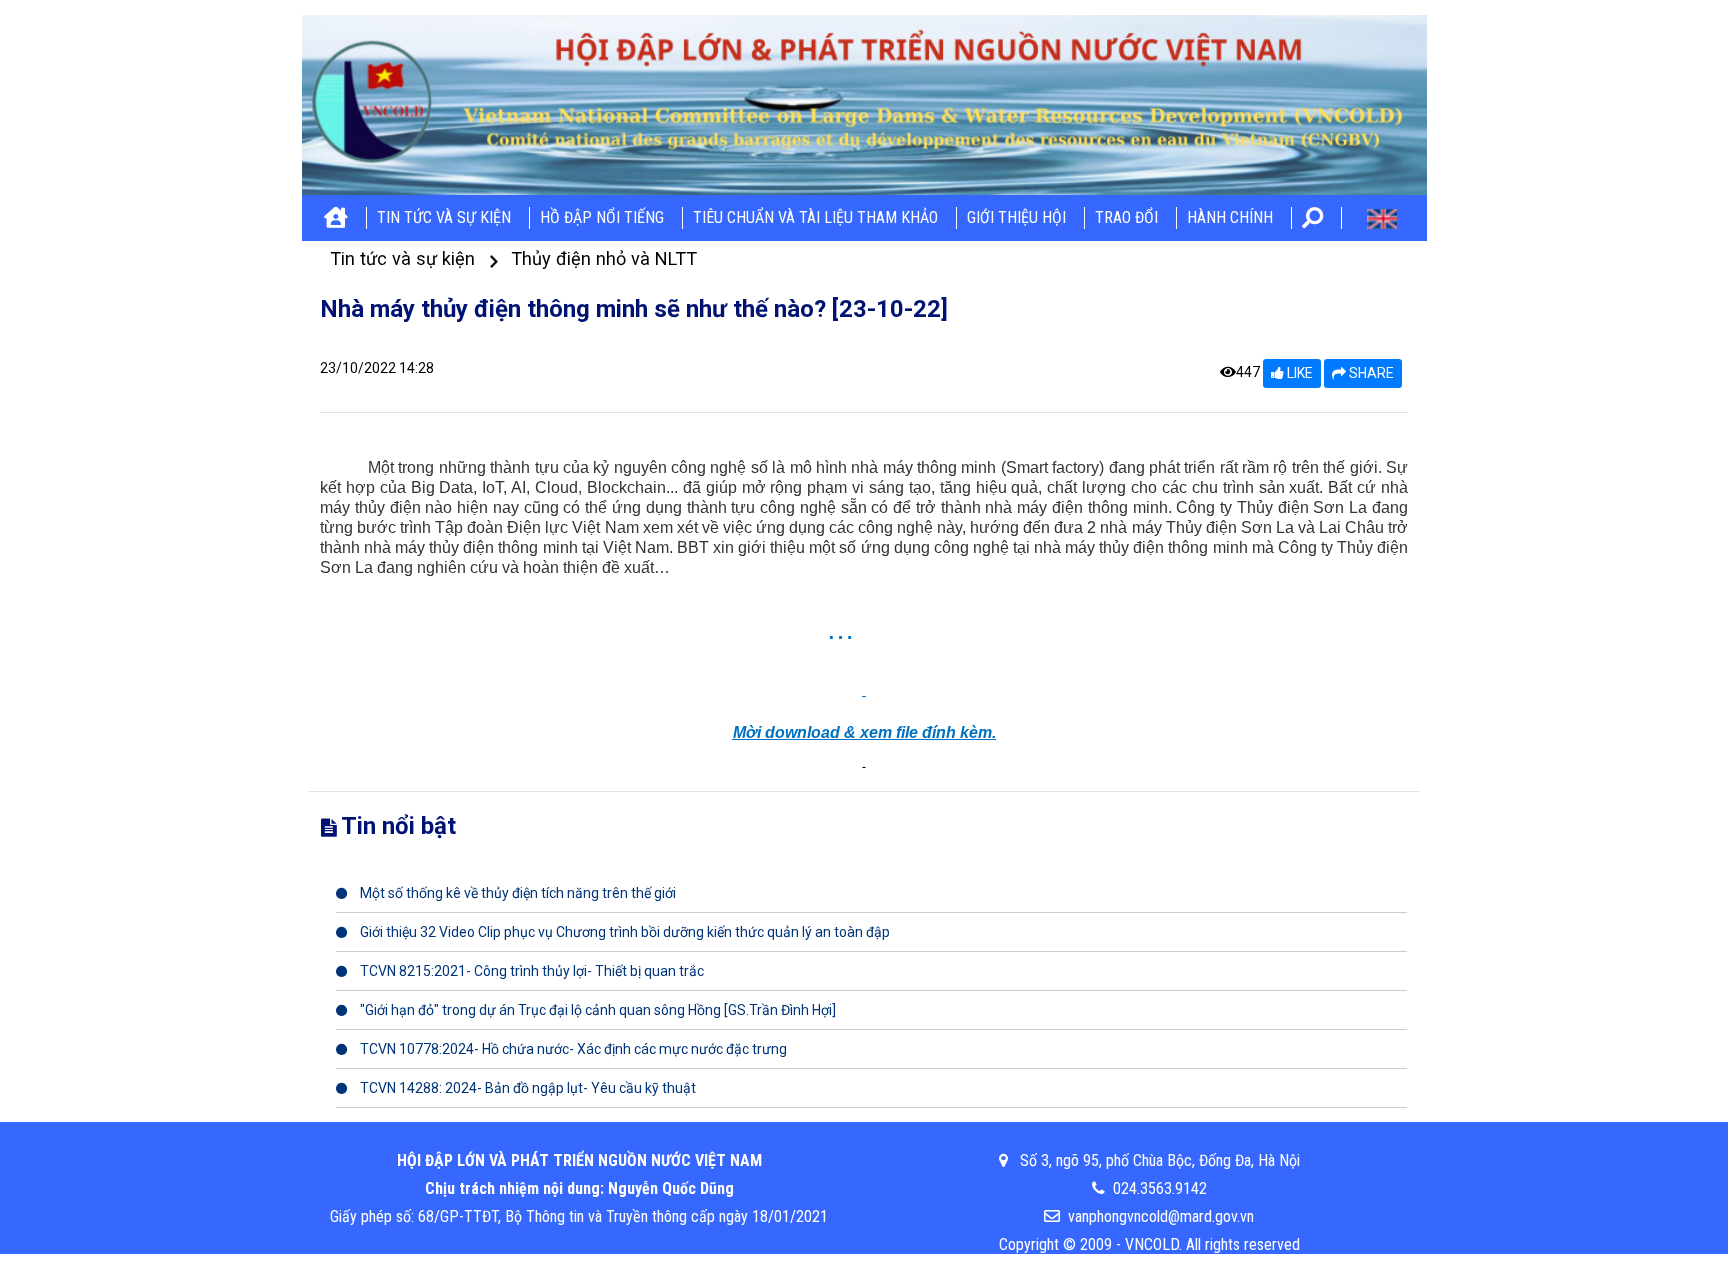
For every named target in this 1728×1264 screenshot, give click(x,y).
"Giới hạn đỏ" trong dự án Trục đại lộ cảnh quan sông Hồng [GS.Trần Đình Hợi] (596, 1010)
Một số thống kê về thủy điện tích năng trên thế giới (516, 893)
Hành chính (1230, 217)
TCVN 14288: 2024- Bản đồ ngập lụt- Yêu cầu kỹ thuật (526, 1088)
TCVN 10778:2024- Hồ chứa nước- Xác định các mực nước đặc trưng (572, 1049)
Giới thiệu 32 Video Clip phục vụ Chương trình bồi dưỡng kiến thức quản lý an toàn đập (623, 932)
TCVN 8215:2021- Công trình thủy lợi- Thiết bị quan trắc (530, 971)
